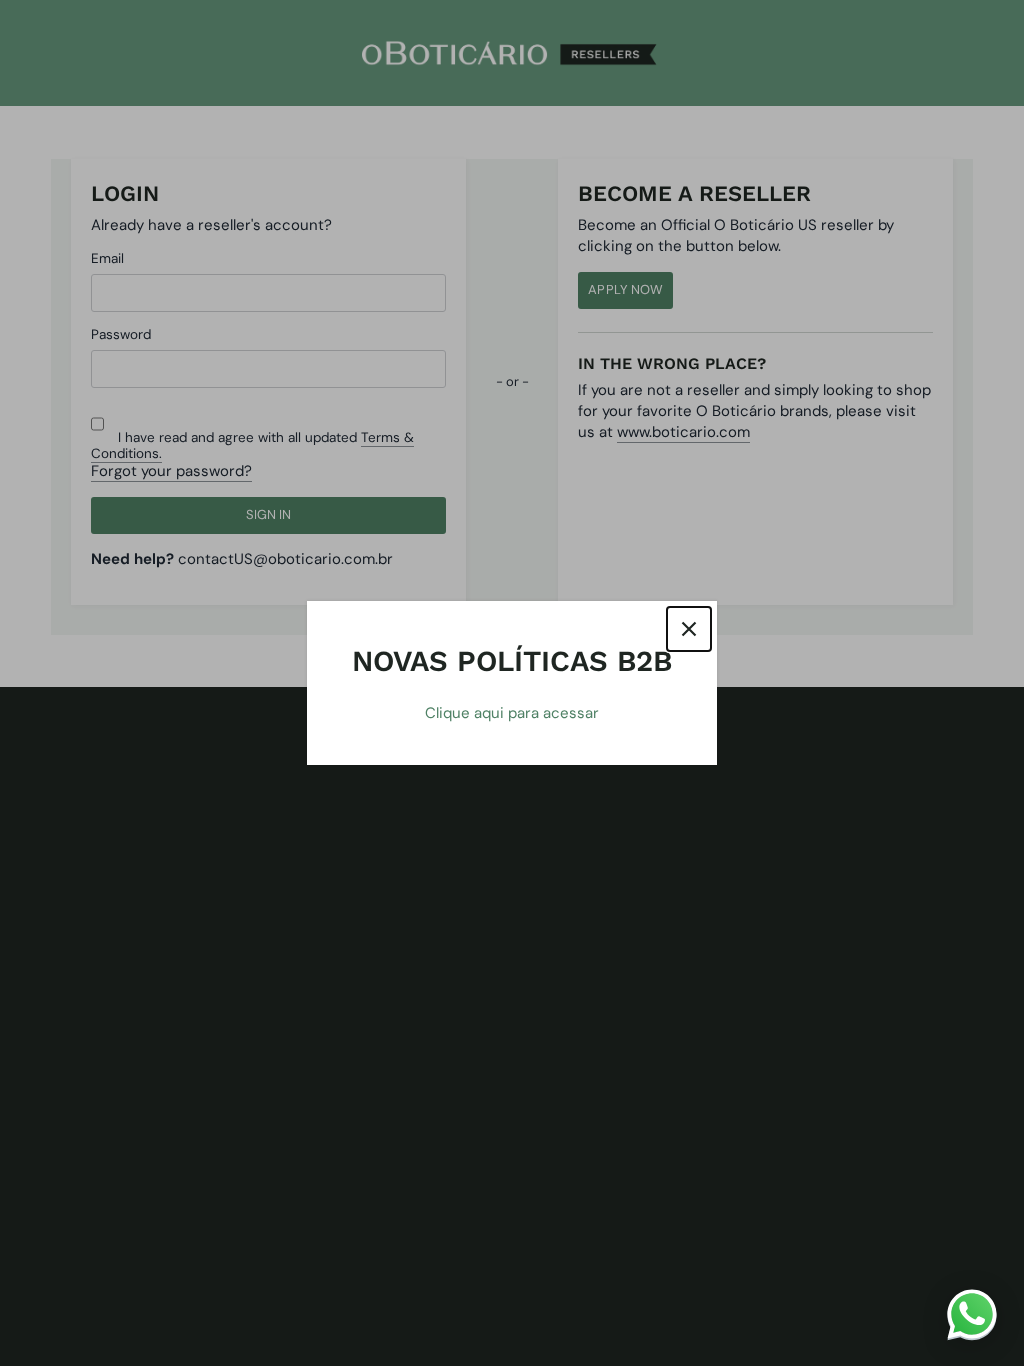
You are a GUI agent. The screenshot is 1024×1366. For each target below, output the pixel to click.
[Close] (689, 629)
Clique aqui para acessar (512, 713)
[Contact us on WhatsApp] (972, 1314)
